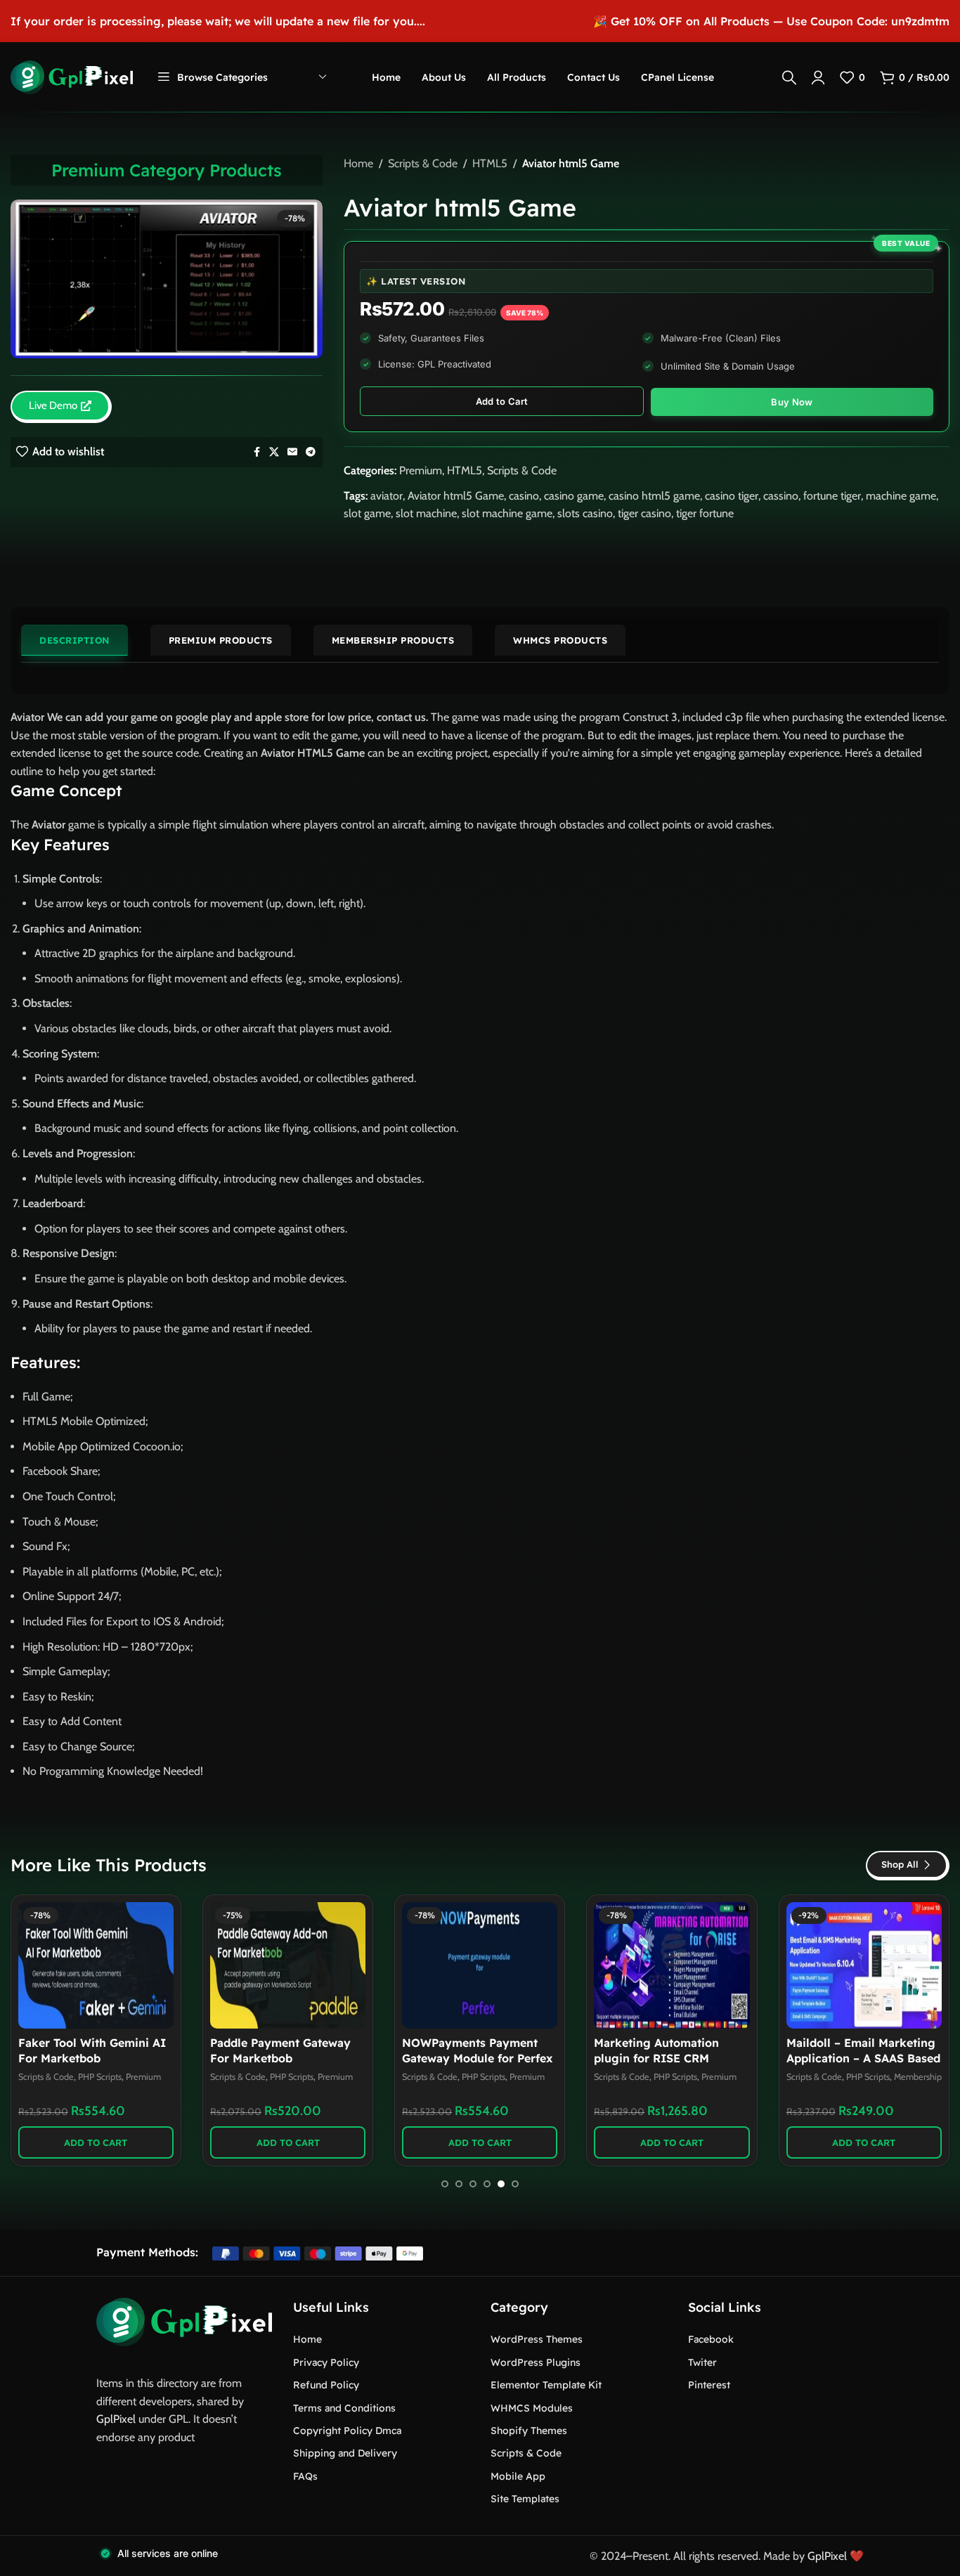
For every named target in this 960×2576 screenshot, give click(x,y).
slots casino (585, 513)
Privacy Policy (326, 2362)
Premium (421, 470)
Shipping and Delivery (345, 2453)
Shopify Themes (529, 2431)
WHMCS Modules (532, 2408)
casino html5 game (654, 496)
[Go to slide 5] (501, 2184)
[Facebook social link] (257, 452)
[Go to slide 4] (487, 2184)
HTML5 (490, 163)
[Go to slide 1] (445, 2184)
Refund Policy (326, 2385)
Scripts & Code (423, 163)
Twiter (702, 2362)
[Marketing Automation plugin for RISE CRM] (672, 1965)
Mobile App (518, 2476)
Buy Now (792, 402)
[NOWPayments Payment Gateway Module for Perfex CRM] (480, 1965)
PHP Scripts (100, 2077)
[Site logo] (72, 76)
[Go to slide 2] (459, 2184)
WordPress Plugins (536, 2362)
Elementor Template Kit (546, 2385)
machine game (901, 496)
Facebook (711, 2339)
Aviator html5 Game (456, 496)
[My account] (818, 77)
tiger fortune (705, 513)
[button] (96, 2142)
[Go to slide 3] (473, 2184)
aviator (387, 496)
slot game (367, 513)
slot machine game (507, 513)
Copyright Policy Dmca (347, 2431)
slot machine (426, 513)
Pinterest (709, 2385)
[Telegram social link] (311, 452)
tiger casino (644, 513)
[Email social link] (292, 452)
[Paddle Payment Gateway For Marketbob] (288, 1965)
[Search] (789, 77)
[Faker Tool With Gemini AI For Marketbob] (96, 1965)
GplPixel (116, 2419)
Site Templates (525, 2499)
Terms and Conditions (344, 2408)
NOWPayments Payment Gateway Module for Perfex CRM (477, 2058)
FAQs (305, 2476)
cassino (781, 496)
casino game (574, 496)
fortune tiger (832, 496)
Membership (918, 2077)
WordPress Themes (537, 2339)
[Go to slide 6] (515, 2184)
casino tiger (732, 496)
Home (358, 163)
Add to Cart (502, 401)
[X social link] (274, 452)
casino (524, 496)
